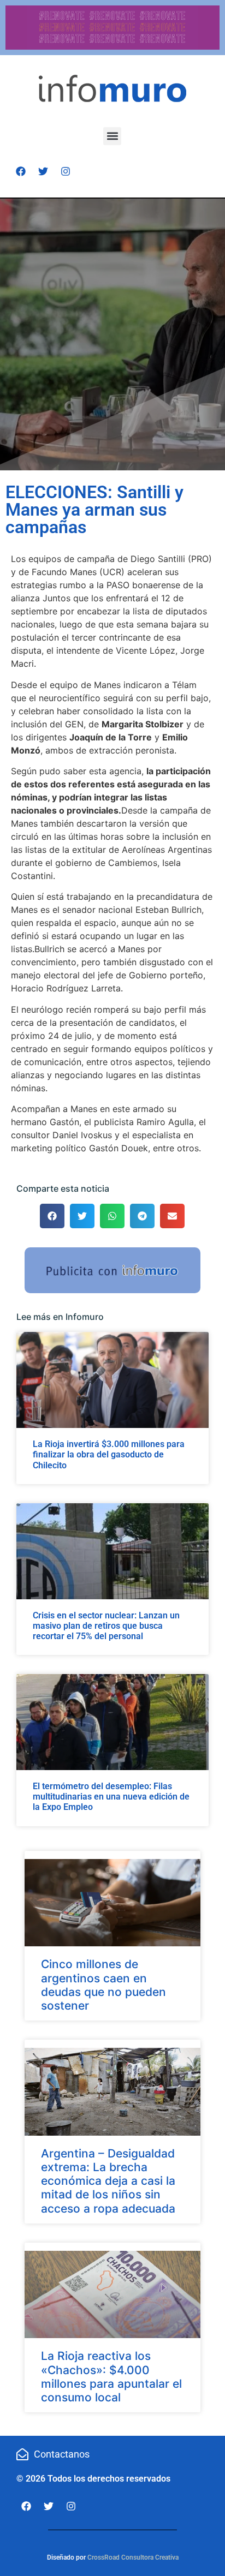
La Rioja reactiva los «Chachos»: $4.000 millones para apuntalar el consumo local (111, 2377)
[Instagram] (66, 171)
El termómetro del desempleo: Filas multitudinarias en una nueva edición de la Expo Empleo (111, 1797)
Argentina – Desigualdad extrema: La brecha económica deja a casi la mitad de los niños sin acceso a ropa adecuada (108, 2181)
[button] (112, 136)
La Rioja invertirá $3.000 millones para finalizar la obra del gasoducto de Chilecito (109, 1454)
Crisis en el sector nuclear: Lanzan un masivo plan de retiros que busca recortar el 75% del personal (106, 1626)
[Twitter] (43, 171)
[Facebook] (21, 171)
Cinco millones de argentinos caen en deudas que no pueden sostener (103, 1985)
